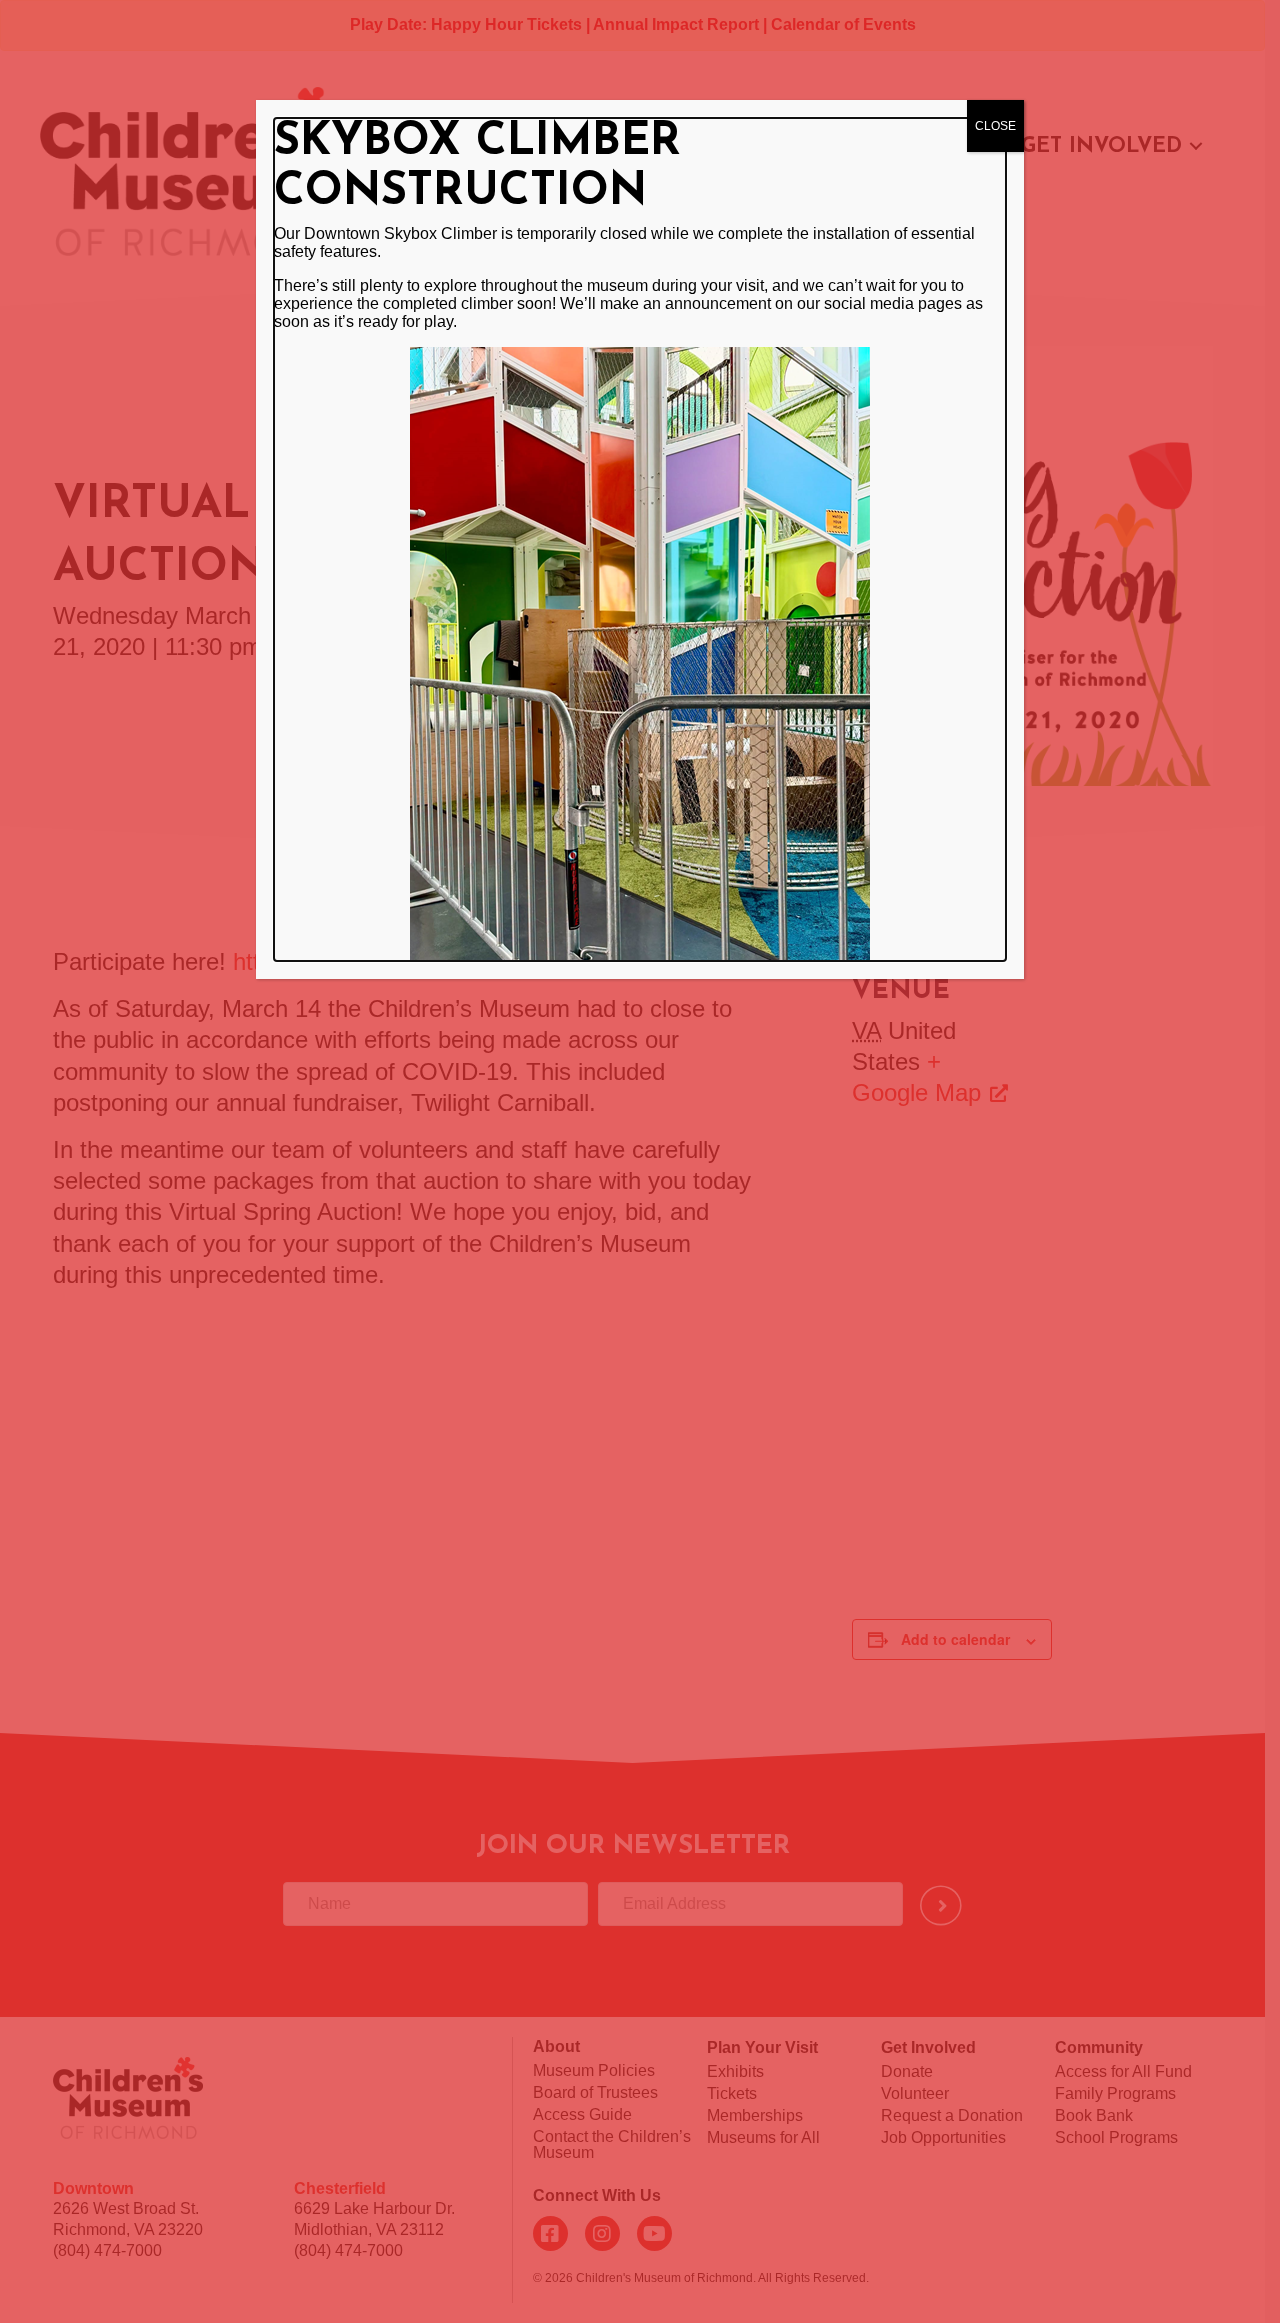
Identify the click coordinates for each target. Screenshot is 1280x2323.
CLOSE (995, 126)
